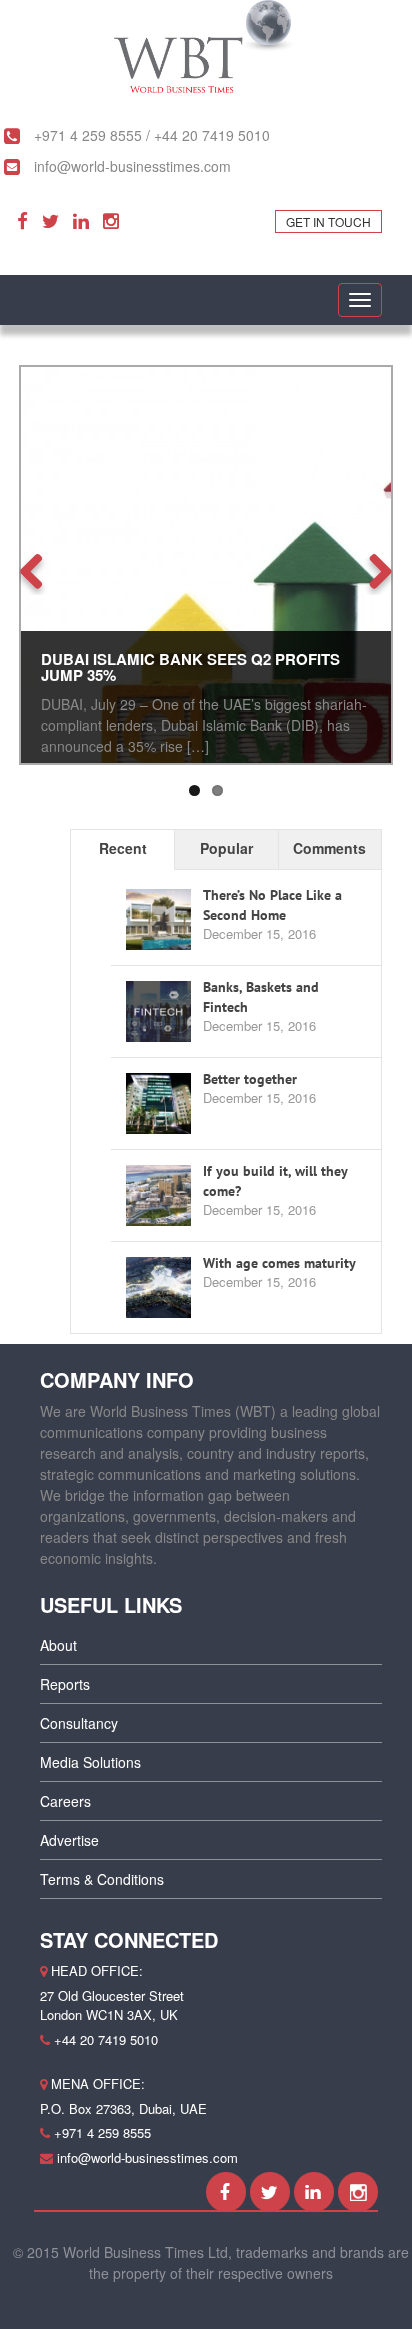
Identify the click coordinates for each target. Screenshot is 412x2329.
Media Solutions (90, 1762)
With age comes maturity (279, 1263)
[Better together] (158, 1104)
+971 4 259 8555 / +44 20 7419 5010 (150, 135)
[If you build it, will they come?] (158, 1196)
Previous (39, 570)
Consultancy (79, 1723)
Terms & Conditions (102, 1879)
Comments (329, 848)
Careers (65, 1801)
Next (373, 570)
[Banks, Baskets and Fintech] (158, 1012)
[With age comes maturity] (158, 1288)
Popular (226, 848)
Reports (65, 1684)
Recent (123, 848)
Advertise (69, 1840)
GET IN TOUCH (328, 221)
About (58, 1645)
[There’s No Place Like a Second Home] (158, 920)
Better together (250, 1079)
